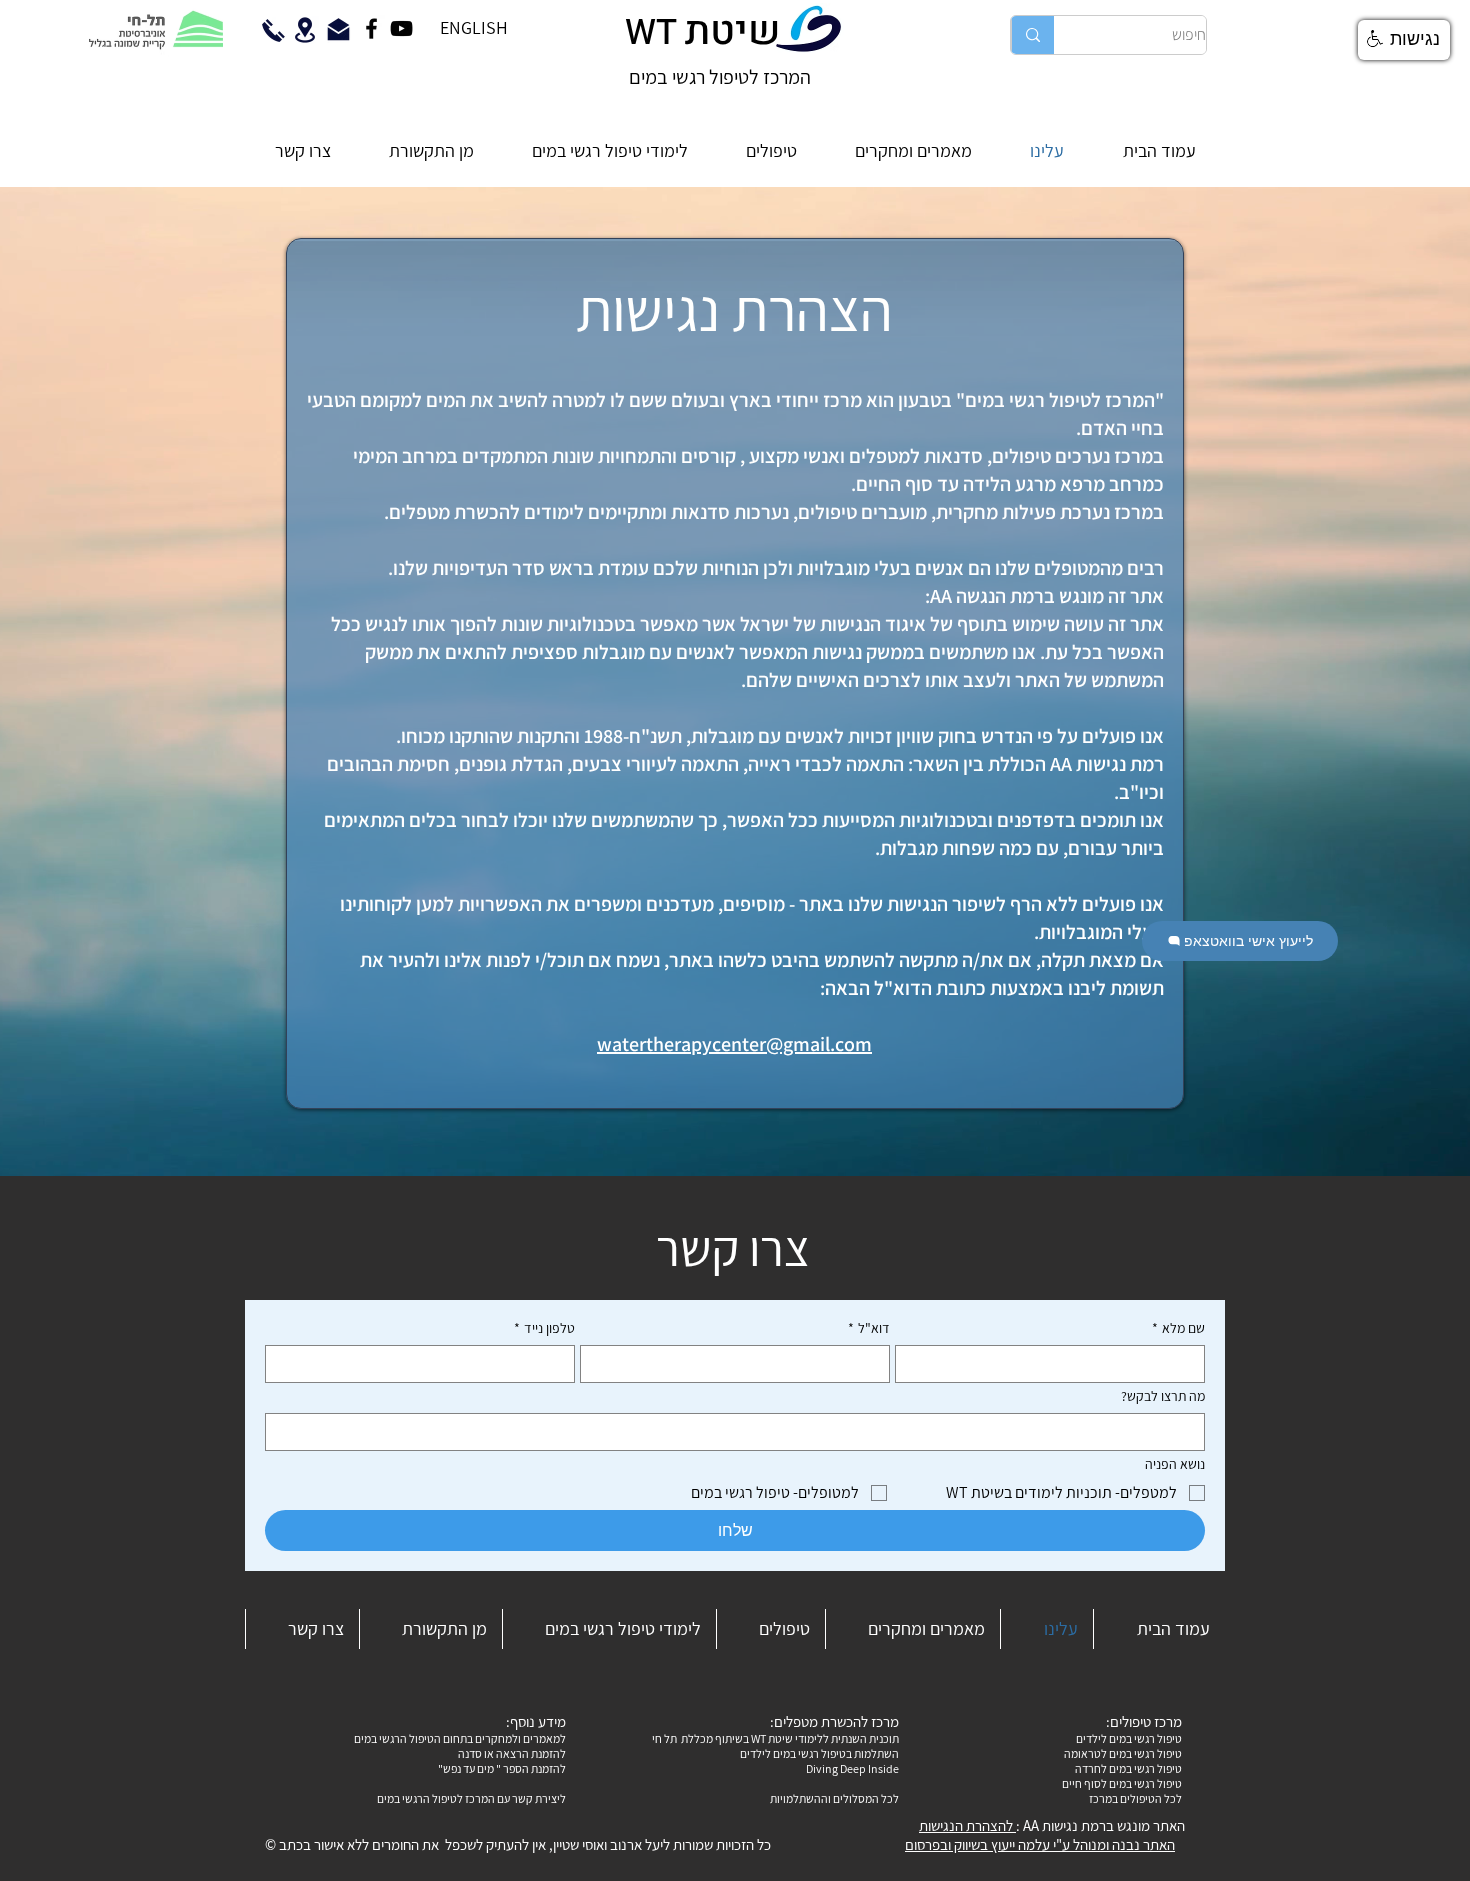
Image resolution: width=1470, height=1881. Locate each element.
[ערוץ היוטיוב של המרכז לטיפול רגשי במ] (401, 28)
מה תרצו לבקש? (1163, 1396)
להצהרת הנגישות (967, 1825)
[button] (609, 151)
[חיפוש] (1032, 35)
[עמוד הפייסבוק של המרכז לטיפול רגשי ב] (371, 28)
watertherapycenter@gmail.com (734, 1044)
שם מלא (1178, 1328)
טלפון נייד (544, 1328)
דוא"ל (869, 1328)
